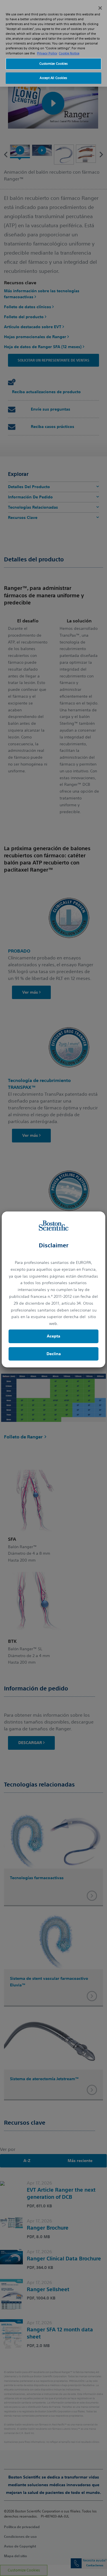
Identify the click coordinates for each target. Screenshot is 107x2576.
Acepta (53, 1336)
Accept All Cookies (53, 78)
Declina (54, 1354)
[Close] (100, 8)
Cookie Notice (69, 53)
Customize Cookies (54, 64)
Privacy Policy (47, 53)
